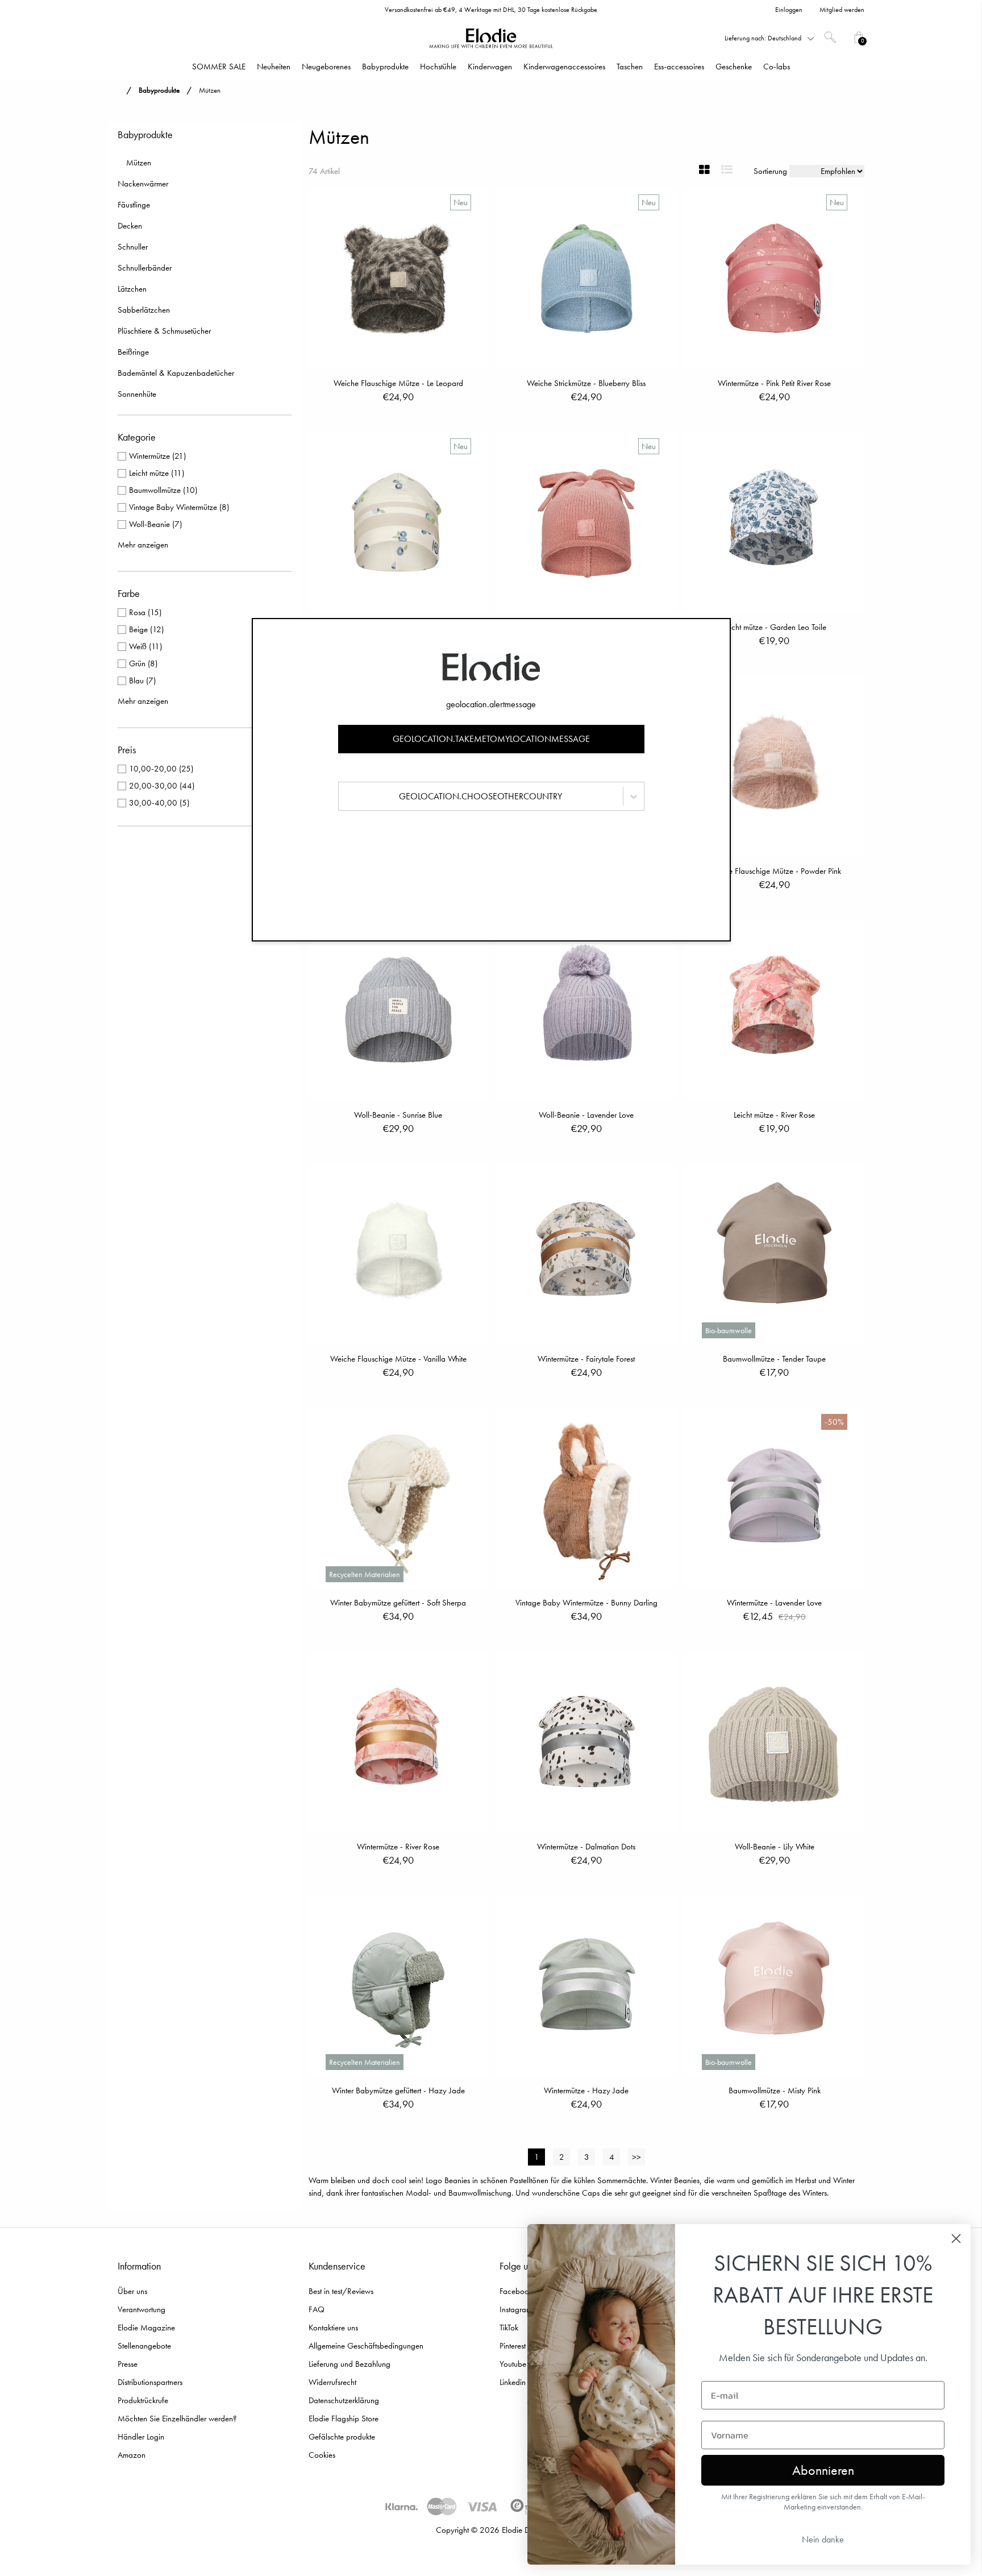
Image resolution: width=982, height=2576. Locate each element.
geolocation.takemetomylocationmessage (491, 739)
